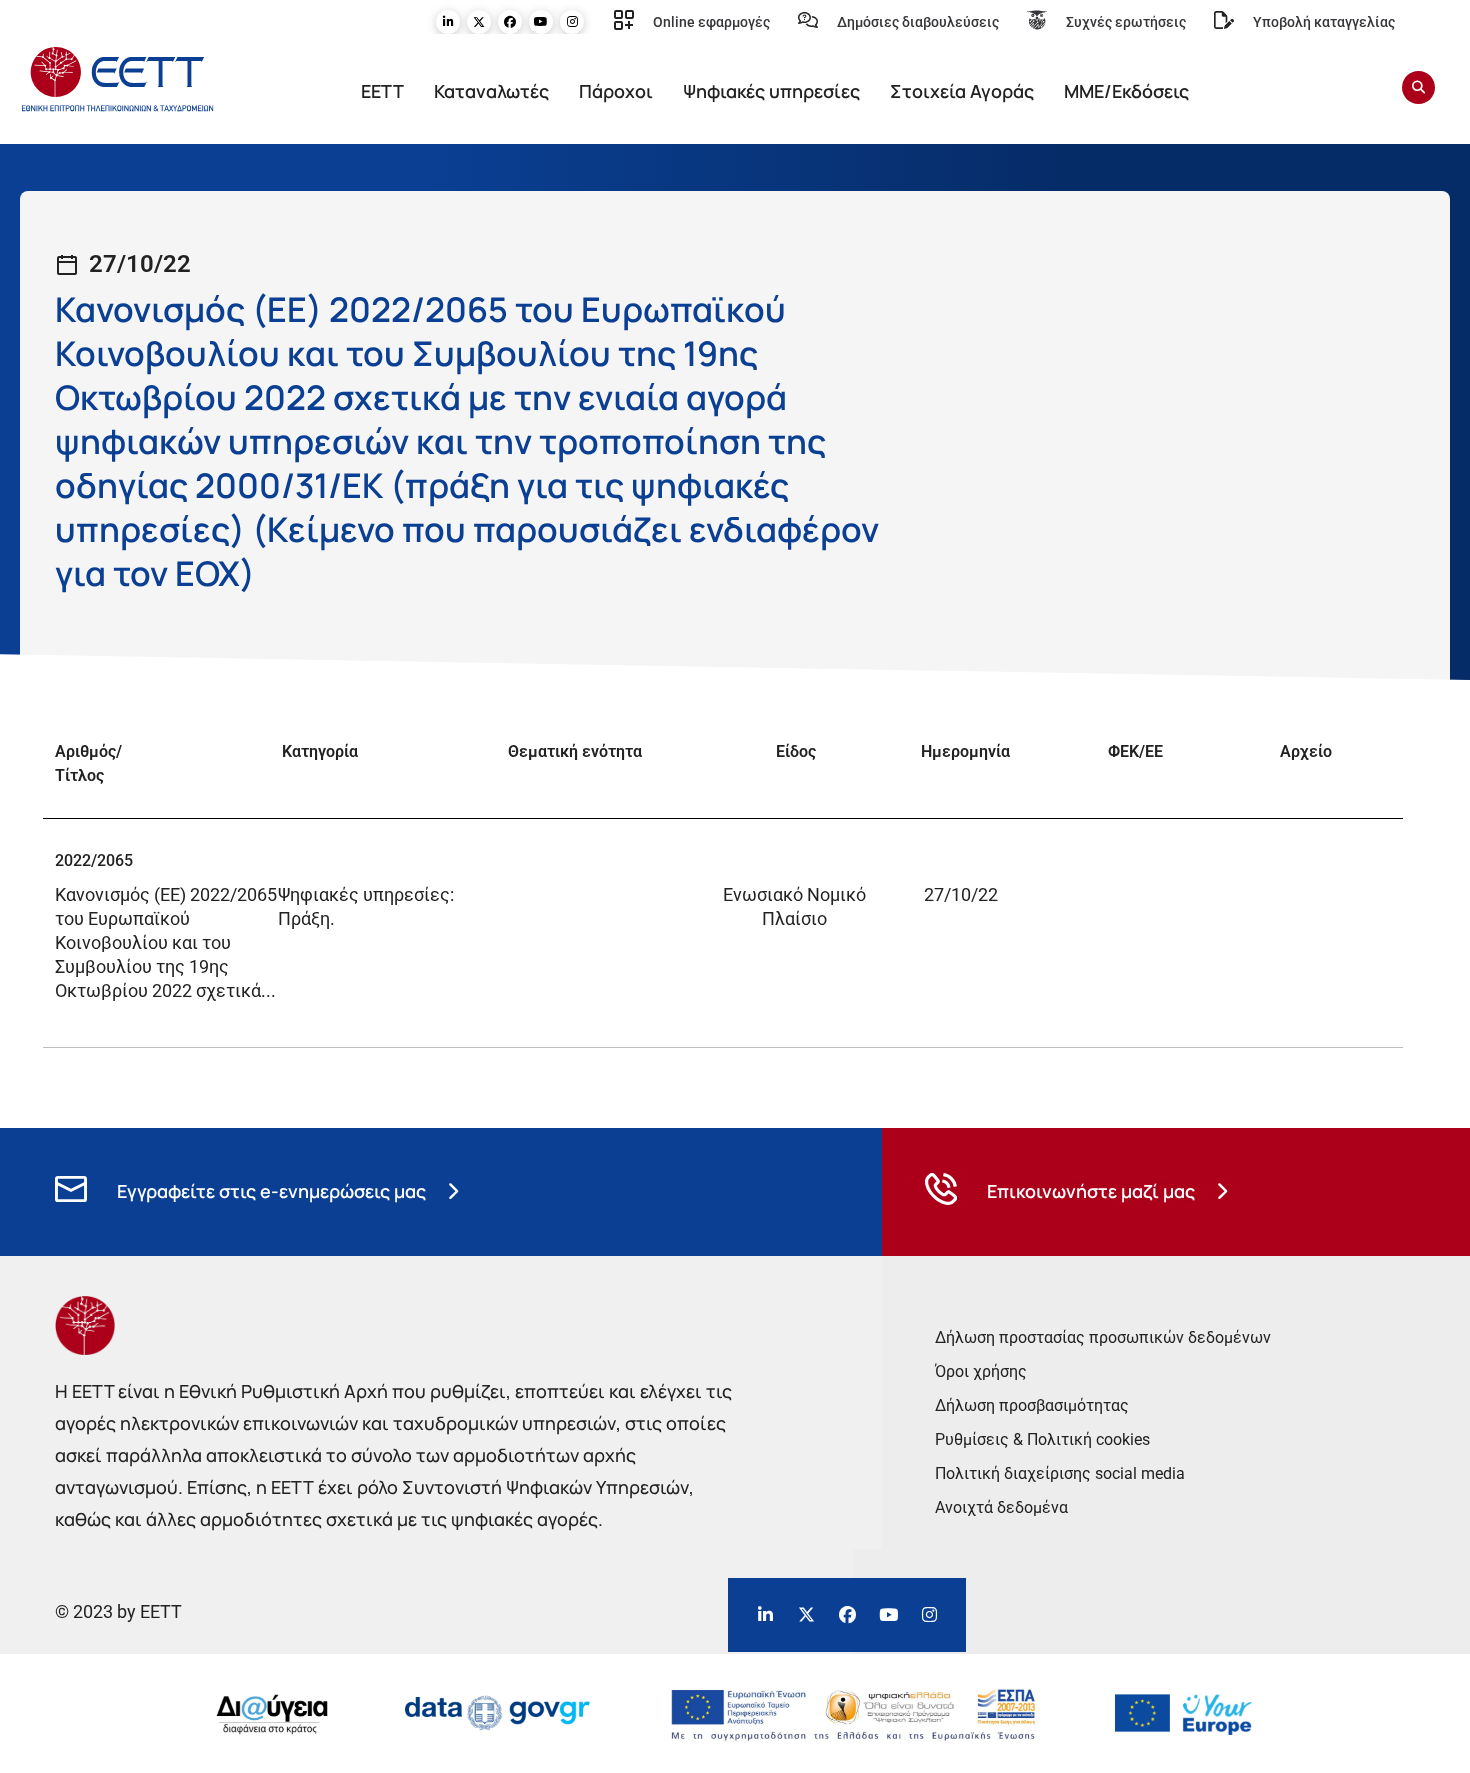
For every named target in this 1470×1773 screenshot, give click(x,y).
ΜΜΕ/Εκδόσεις (1126, 91)
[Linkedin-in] (448, 22)
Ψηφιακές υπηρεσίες (771, 91)
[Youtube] (541, 22)
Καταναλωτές (491, 91)
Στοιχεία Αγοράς (962, 91)
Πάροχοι (616, 91)
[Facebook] (510, 22)
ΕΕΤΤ (382, 91)
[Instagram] (572, 22)
